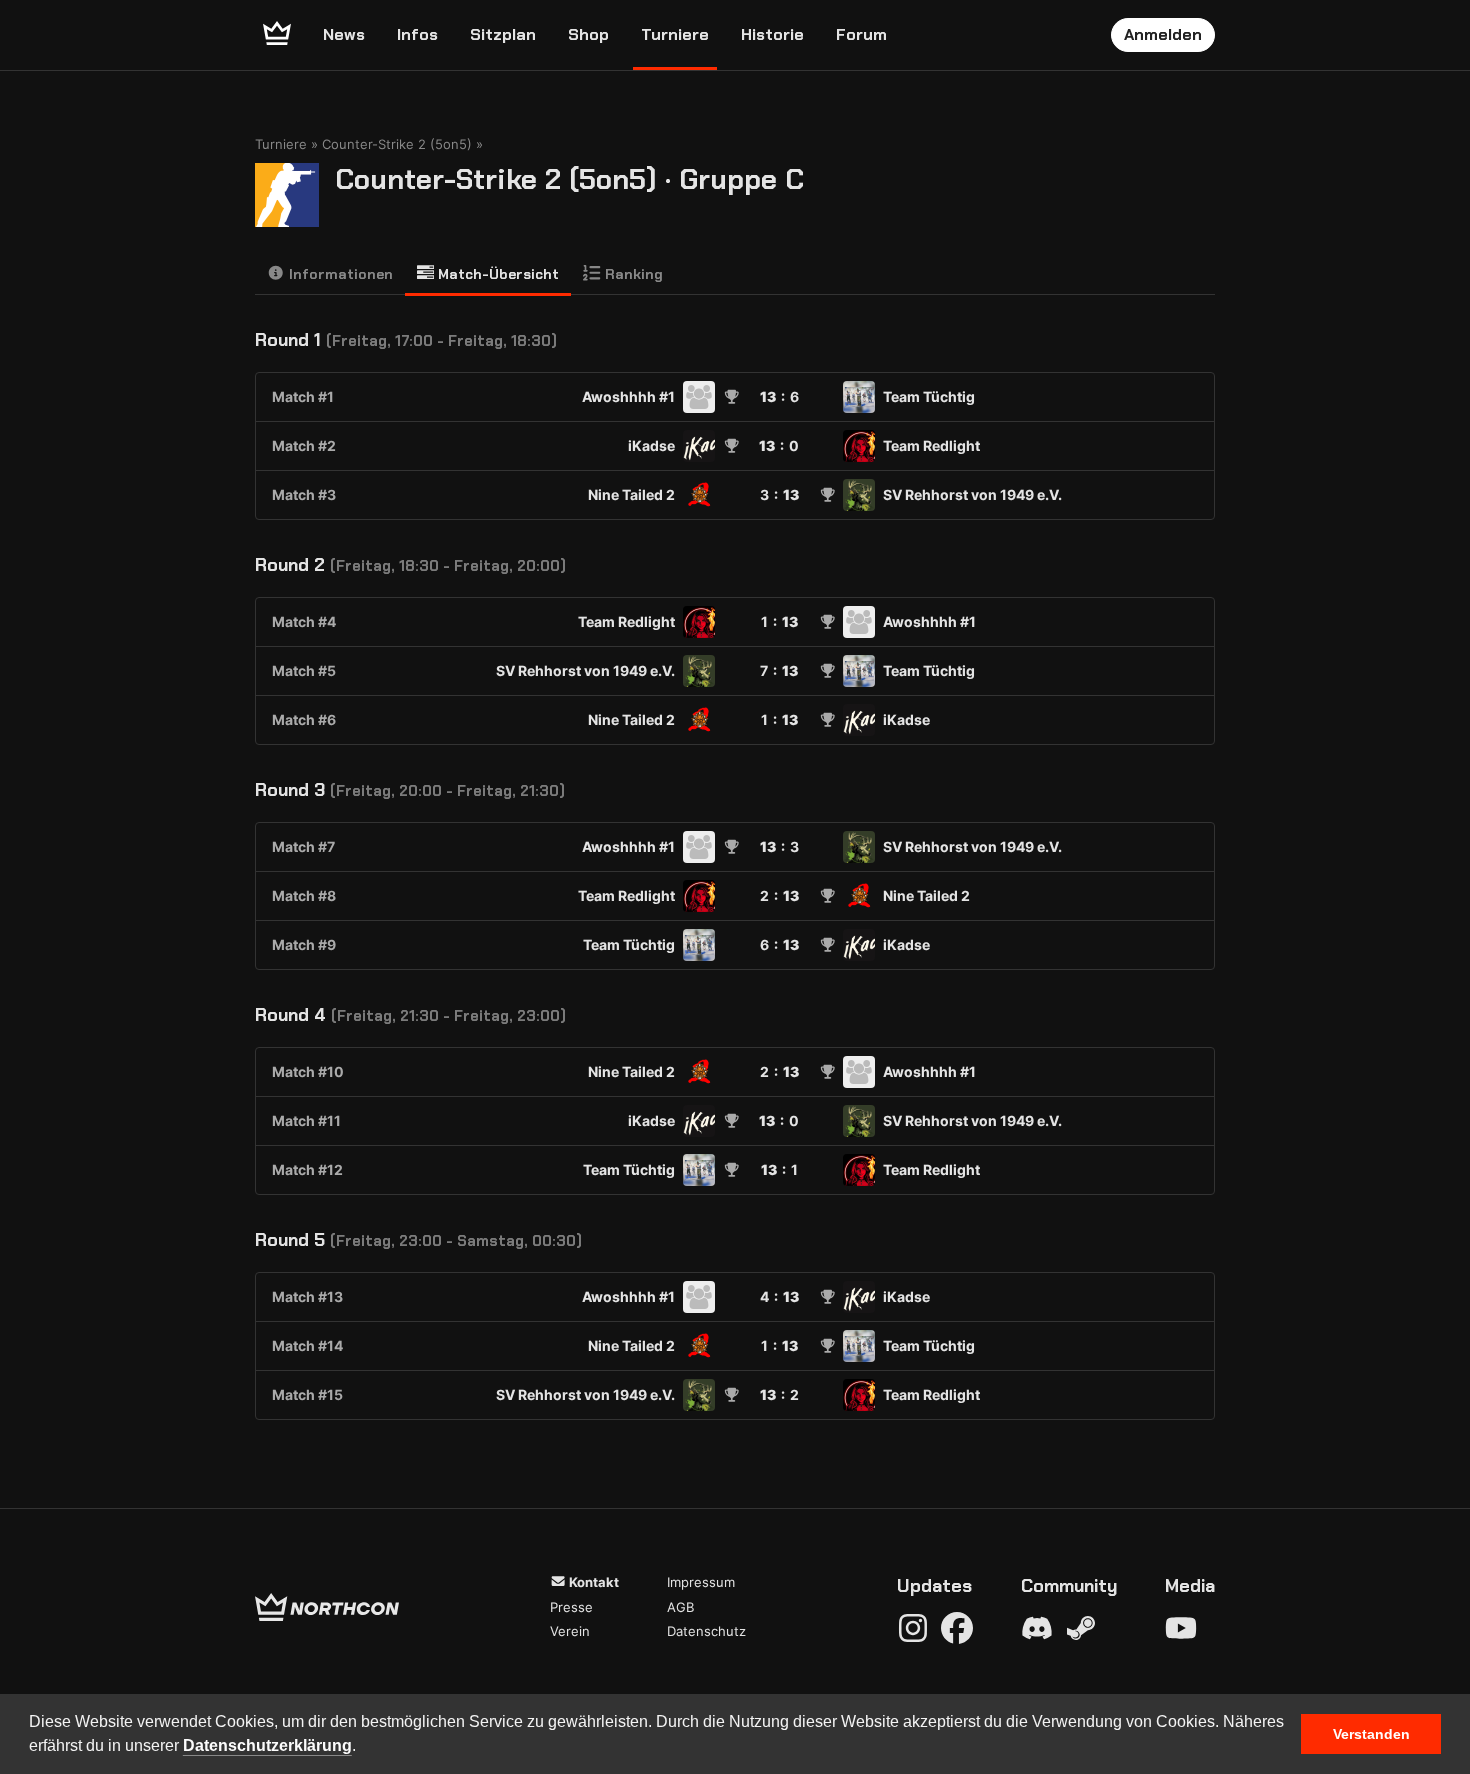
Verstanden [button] (1371, 1734)
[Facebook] (957, 1628)
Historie (772, 34)
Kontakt (592, 1582)
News (344, 34)
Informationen (339, 274)
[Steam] (1081, 1628)
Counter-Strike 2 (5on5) (397, 144)
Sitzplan (503, 34)
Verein (570, 1631)
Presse (571, 1607)
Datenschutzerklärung (267, 1745)
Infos (417, 34)
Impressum (701, 1582)
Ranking (632, 274)
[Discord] (1037, 1628)
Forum (861, 34)
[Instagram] (913, 1628)
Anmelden (1163, 34)
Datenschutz (706, 1631)
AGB (680, 1607)
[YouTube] (1181, 1628)
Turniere (675, 34)
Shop (588, 34)
